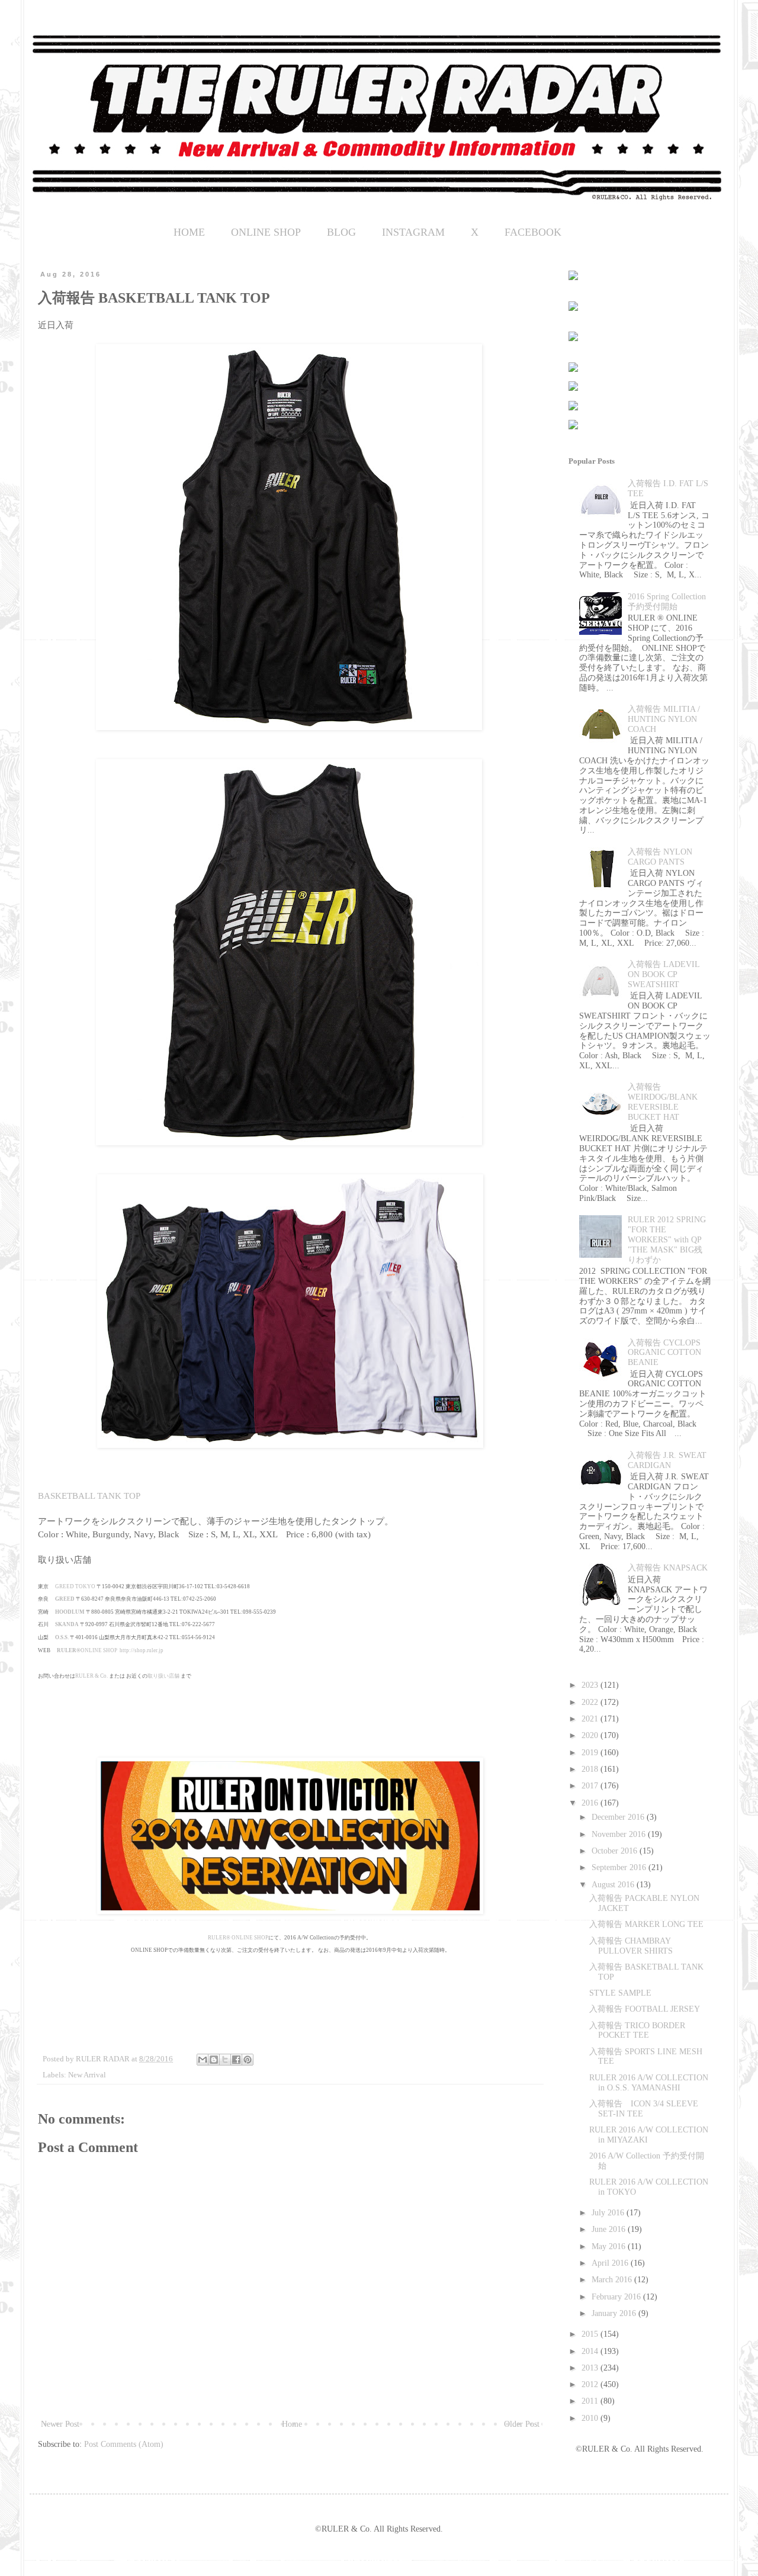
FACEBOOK (533, 232)
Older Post (522, 2424)
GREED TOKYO (75, 1586)
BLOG (341, 232)
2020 (591, 1735)
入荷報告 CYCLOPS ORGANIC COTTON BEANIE (664, 1353)
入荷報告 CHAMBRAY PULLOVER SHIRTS (631, 1946)
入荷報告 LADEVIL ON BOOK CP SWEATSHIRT (664, 974)
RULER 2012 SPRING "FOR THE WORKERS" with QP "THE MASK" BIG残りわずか (667, 1239)
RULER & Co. (91, 1676)
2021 (591, 1719)
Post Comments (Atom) (124, 2444)
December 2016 (619, 1817)
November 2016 (620, 1834)
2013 (591, 2368)
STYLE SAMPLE (620, 1993)
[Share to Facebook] (236, 2060)
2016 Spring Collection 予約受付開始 (667, 602)
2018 (591, 1769)
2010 (591, 2418)
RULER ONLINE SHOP (238, 1938)
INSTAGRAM (413, 232)
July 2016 (609, 2213)
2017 (591, 1786)
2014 (591, 2351)
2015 (591, 2334)
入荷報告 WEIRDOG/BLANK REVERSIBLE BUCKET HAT (663, 1102)
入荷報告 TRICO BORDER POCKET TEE (637, 2031)
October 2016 (616, 1851)
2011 (591, 2401)
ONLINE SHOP (266, 232)
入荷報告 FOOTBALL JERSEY (645, 2009)
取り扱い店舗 (163, 1676)
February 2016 (617, 2297)
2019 (591, 1753)
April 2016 (611, 2263)
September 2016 (620, 1867)
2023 (591, 1685)
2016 (591, 1803)
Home (292, 2424)
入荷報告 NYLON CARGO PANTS (660, 857)
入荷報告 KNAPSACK (668, 1568)
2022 (591, 1702)
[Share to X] (225, 2060)
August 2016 (614, 1885)
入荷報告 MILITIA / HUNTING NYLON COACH (664, 719)
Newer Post (60, 2424)
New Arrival (87, 2075)
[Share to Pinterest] (248, 2060)
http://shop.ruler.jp (142, 1650)
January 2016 (615, 2313)
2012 (591, 2384)
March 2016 (613, 2280)
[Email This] (203, 2060)
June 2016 (610, 2229)
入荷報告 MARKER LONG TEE (646, 1924)
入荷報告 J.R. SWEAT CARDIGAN (667, 1460)
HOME (189, 232)
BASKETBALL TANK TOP (89, 1496)
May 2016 (610, 2246)
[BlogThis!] (214, 2060)
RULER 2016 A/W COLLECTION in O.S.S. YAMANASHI (649, 2083)
